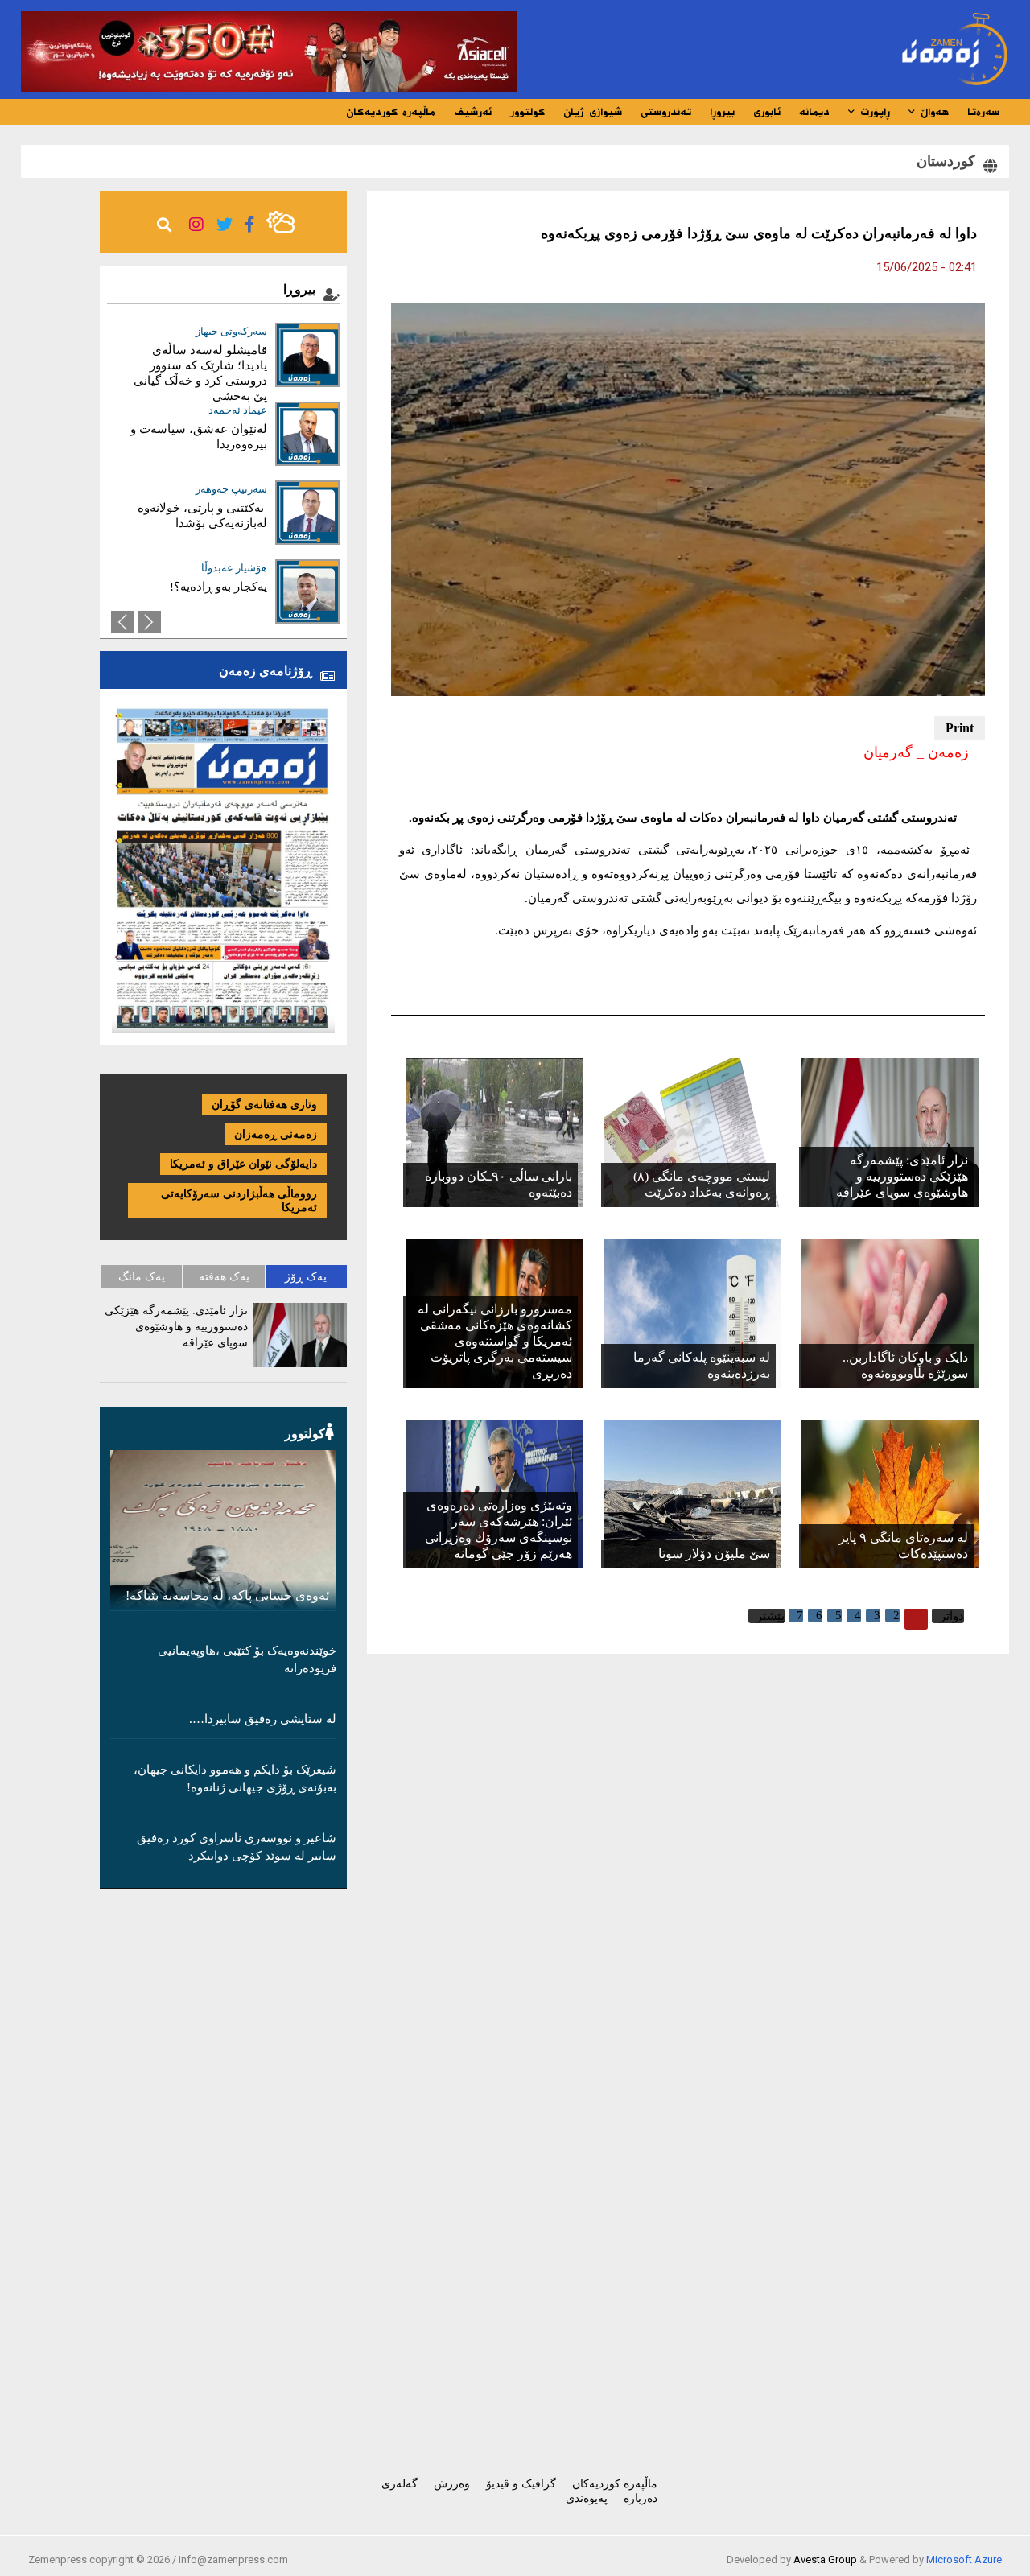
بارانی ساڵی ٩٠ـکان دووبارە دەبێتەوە (499, 1184)
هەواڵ (932, 112)
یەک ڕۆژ (306, 1277)
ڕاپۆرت (873, 112)
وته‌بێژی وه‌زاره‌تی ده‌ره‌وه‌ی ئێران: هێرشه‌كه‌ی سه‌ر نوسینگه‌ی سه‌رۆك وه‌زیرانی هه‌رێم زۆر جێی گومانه (499, 1529)
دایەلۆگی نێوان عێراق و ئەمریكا (243, 1164)
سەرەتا (983, 112)
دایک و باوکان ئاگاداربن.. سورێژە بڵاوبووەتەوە (905, 1365)
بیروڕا (722, 112)
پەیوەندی (587, 2498)
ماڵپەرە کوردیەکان (391, 112)
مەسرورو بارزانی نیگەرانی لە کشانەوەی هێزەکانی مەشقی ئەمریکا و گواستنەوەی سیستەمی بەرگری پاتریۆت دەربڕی (495, 1341)
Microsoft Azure (964, 2560)
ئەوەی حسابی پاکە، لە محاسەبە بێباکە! (227, 1595)
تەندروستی (666, 112)
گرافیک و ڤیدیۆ (521, 2484)
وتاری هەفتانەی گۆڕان (264, 1105)
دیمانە (814, 112)
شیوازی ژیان (593, 112)
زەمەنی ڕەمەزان (276, 1134)
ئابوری (767, 112)
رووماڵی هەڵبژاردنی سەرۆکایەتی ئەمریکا (239, 1201)
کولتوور (527, 112)
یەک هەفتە (224, 1277)
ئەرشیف (473, 112)
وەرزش (452, 2484)
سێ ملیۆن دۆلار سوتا (714, 1554)
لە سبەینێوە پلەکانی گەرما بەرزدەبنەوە (702, 1365)
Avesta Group (825, 2560)
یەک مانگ (142, 1277)
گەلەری (400, 2484)
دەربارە (641, 2498)
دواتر (952, 1616)
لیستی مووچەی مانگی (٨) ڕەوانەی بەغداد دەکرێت (702, 1184)
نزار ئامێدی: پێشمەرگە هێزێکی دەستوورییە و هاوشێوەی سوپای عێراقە (902, 1176)
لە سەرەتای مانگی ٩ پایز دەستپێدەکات (903, 1546)
